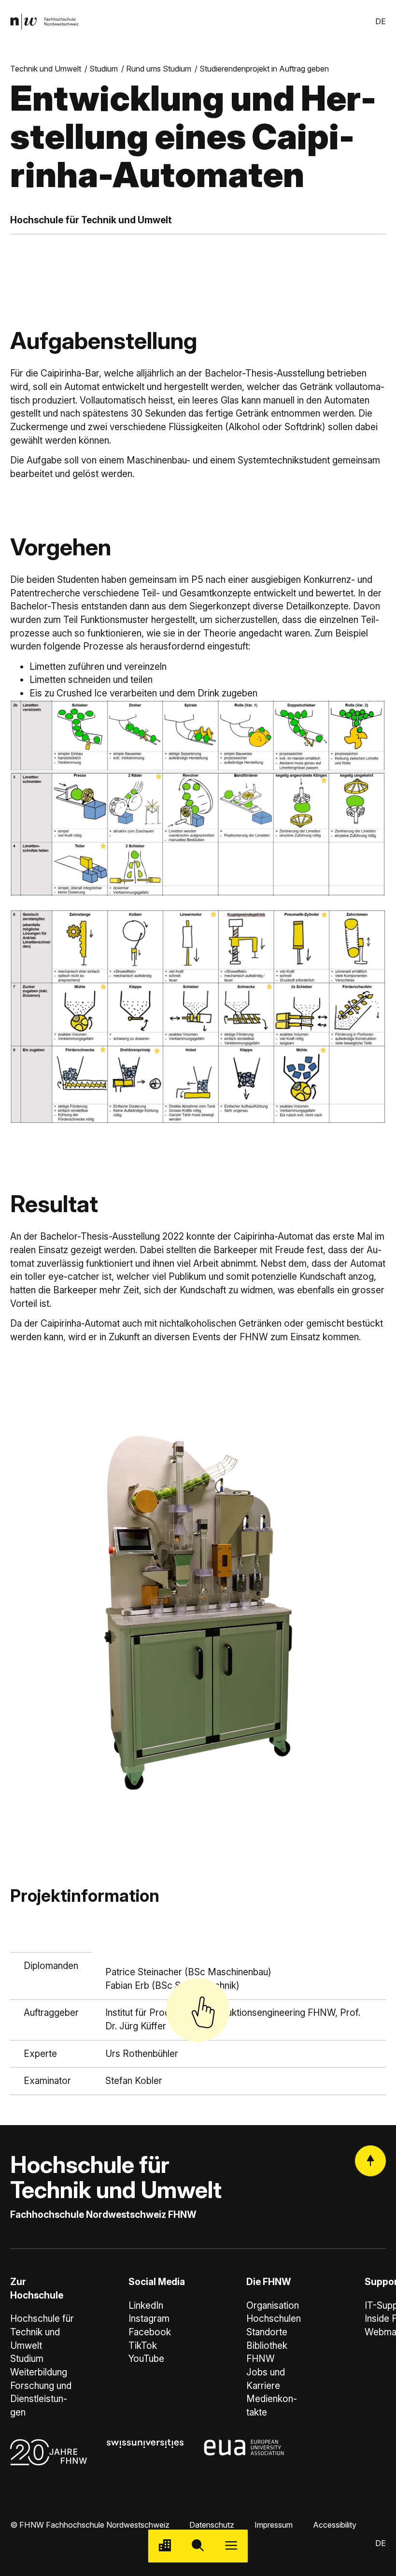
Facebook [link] (150, 2332)
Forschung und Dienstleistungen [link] (41, 2399)
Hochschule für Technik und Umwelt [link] (42, 2332)
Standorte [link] (267, 2332)
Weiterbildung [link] (39, 2372)
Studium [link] (104, 69)
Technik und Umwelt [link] (46, 69)
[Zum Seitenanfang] (370, 2161)
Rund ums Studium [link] (159, 69)
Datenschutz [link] (212, 2525)
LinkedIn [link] (146, 2306)
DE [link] (381, 21)
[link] (44, 22)
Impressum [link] (274, 2525)
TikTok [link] (143, 2346)
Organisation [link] (273, 2306)
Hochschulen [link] (274, 2319)
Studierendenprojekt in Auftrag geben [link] (264, 69)
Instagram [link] (149, 2319)
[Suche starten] (198, 2546)
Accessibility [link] (335, 2525)
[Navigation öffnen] (231, 2546)
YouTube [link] (146, 2359)
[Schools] (165, 2546)
